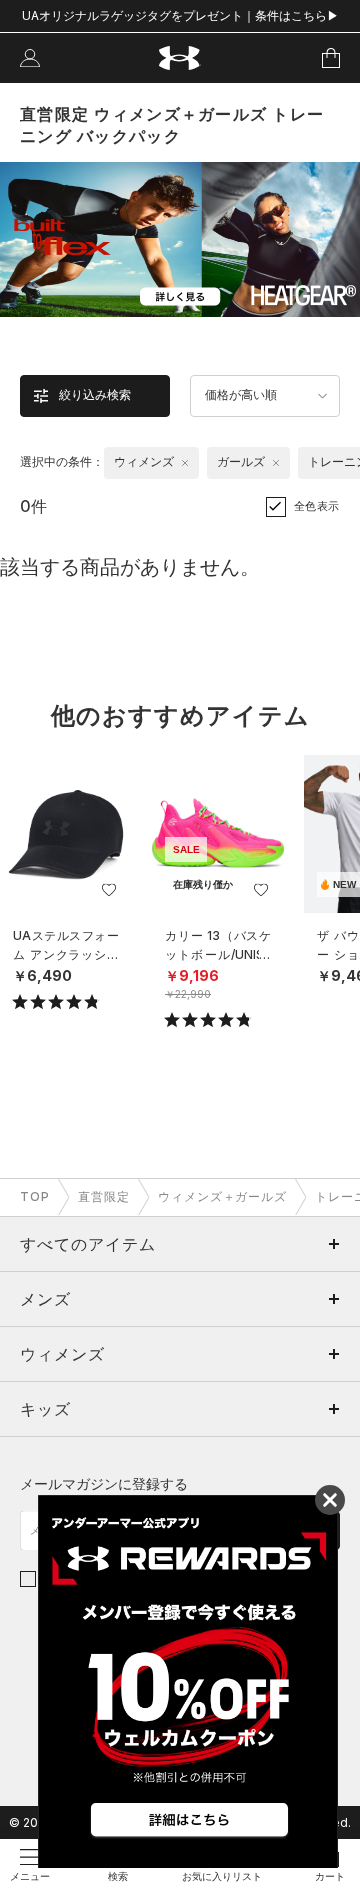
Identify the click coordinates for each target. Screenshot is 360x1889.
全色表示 (317, 506)
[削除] (185, 463)
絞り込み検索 (95, 395)
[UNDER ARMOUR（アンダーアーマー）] (180, 58)
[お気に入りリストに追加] (109, 890)
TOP (35, 1196)
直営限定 (104, 1196)
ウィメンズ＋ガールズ (223, 1196)
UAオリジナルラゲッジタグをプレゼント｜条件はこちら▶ (180, 15)
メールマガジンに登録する (104, 1483)
